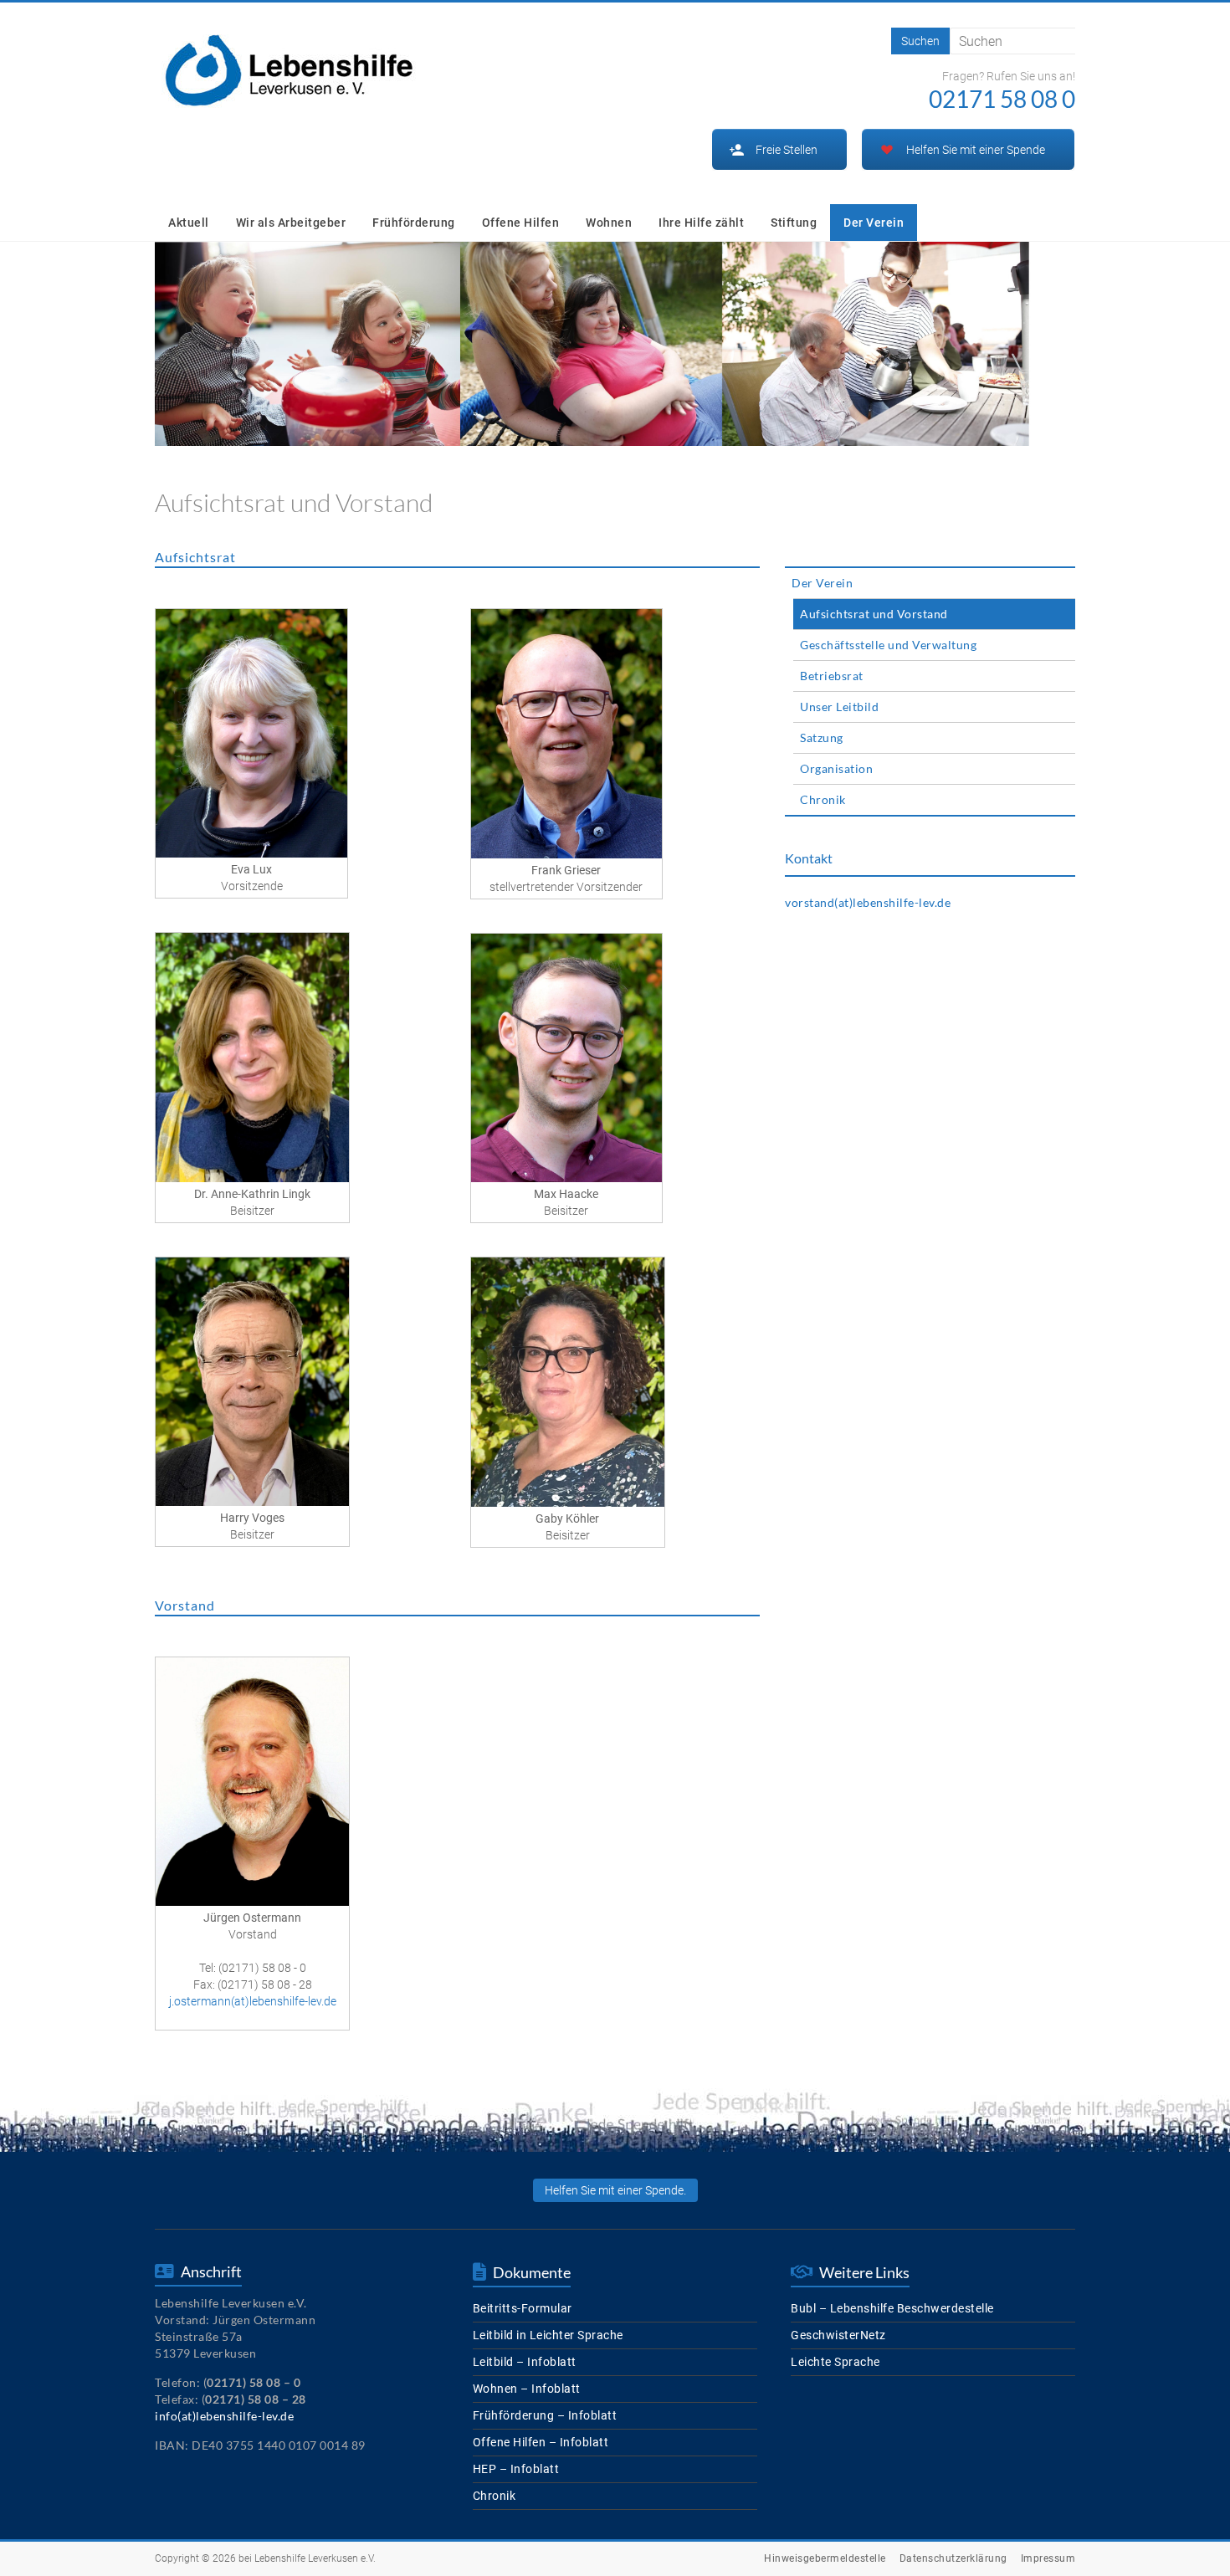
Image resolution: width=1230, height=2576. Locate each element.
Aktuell (189, 223)
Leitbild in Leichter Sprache (548, 2335)
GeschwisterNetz (838, 2335)
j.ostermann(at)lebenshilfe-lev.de (253, 2001)
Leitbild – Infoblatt (525, 2362)
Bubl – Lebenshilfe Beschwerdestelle (892, 2308)
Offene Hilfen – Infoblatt (541, 2442)
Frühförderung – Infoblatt (545, 2415)
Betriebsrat (832, 676)
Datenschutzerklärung (953, 2558)
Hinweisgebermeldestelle (825, 2558)
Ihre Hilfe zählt (701, 223)
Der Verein (874, 223)
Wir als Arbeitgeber (291, 223)
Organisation (836, 768)
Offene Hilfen (521, 223)
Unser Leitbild (839, 707)
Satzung (822, 737)
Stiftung (794, 223)
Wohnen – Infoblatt (527, 2389)
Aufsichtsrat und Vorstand (874, 614)
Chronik (823, 799)
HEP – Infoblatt (516, 2469)
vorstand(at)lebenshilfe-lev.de (868, 902)
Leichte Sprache (835, 2362)
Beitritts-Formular (523, 2308)
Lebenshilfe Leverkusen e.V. (315, 2558)
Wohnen (609, 223)
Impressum (1048, 2558)
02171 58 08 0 (1002, 99)
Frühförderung (414, 223)
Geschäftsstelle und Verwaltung (888, 645)
